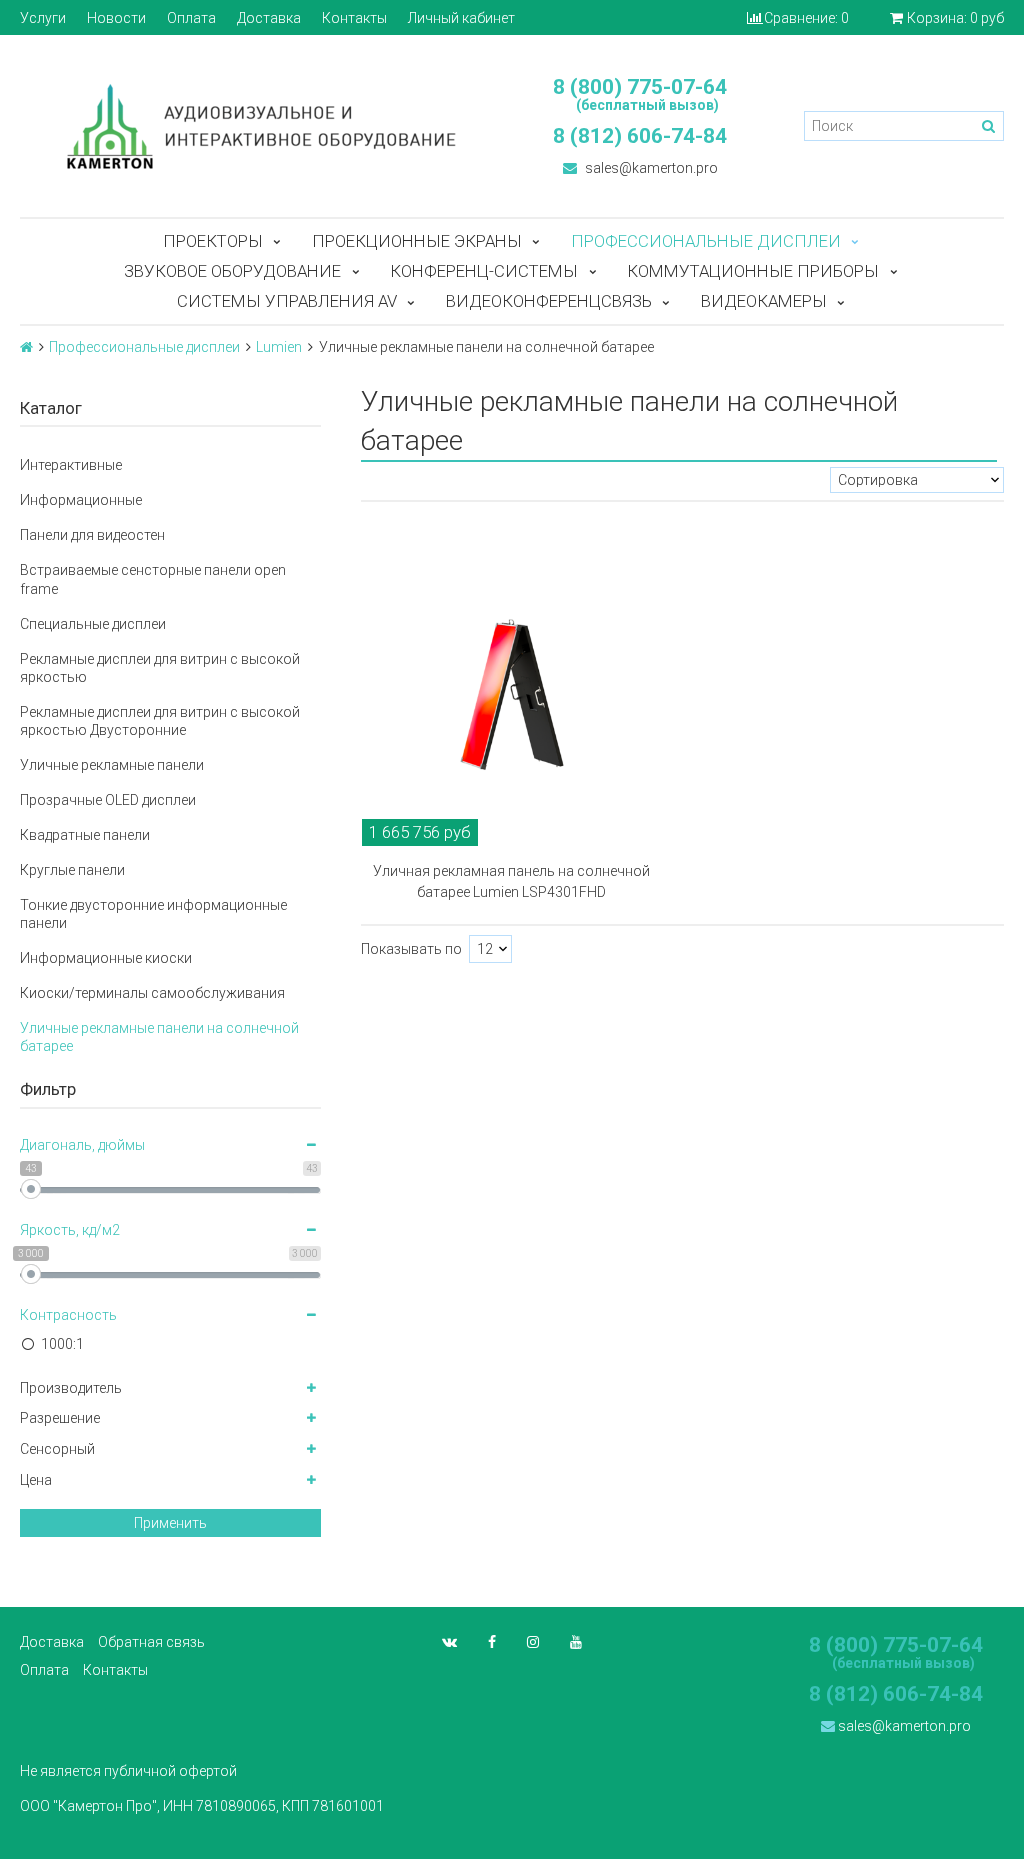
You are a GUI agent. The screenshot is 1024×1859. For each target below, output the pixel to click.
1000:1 (62, 1344)
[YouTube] (576, 1642)
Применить (170, 1523)
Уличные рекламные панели (112, 765)
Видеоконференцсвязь (549, 301)
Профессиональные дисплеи (706, 241)
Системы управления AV (287, 301)
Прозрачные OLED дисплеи (108, 800)
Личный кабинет (461, 18)
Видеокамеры (764, 301)
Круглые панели (72, 870)
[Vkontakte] (449, 1642)
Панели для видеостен (92, 535)
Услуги (43, 18)
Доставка (269, 18)
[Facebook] (492, 1642)
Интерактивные (71, 465)
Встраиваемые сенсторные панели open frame (153, 579)
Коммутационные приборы (753, 271)
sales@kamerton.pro (650, 168)
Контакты (354, 18)
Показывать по (411, 949)
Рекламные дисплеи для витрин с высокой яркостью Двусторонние (160, 721)
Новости (116, 18)
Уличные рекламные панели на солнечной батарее (159, 1037)
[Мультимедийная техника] (256, 126)
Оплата (191, 18)
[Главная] (26, 347)
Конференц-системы (484, 271)
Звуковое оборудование (232, 271)
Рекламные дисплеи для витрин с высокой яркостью (160, 668)
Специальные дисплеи (93, 624)
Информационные (81, 500)
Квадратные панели (85, 835)
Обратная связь (151, 1642)
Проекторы (213, 241)
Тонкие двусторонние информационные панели (153, 914)
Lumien (279, 347)
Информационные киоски (106, 958)
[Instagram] (533, 1642)
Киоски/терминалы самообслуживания (152, 993)
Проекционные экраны (417, 241)
